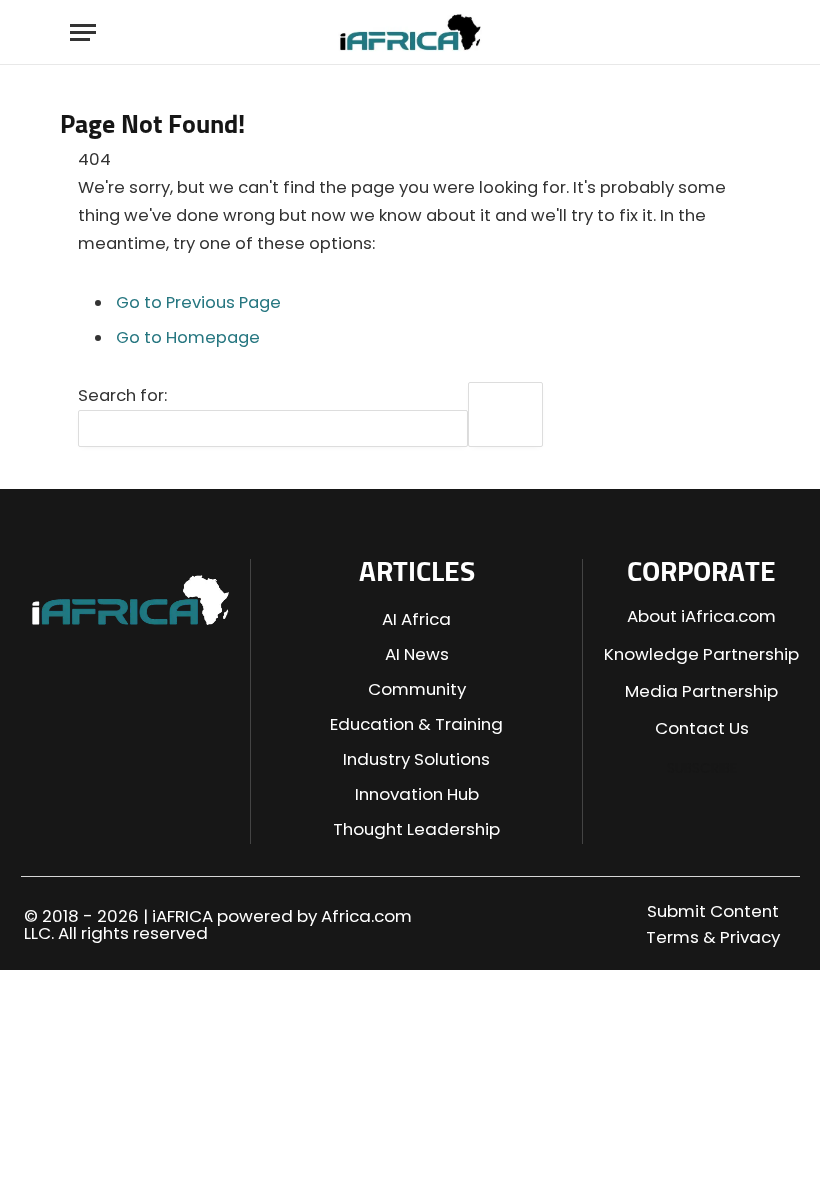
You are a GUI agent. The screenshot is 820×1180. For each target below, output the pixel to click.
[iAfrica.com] (410, 32)
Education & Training (416, 724)
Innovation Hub (417, 794)
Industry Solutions (416, 759)
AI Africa (416, 619)
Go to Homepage (188, 337)
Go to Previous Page (198, 302)
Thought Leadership (416, 829)
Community (417, 689)
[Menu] (83, 32)
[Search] (737, 32)
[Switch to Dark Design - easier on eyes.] (703, 32)
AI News (417, 654)
